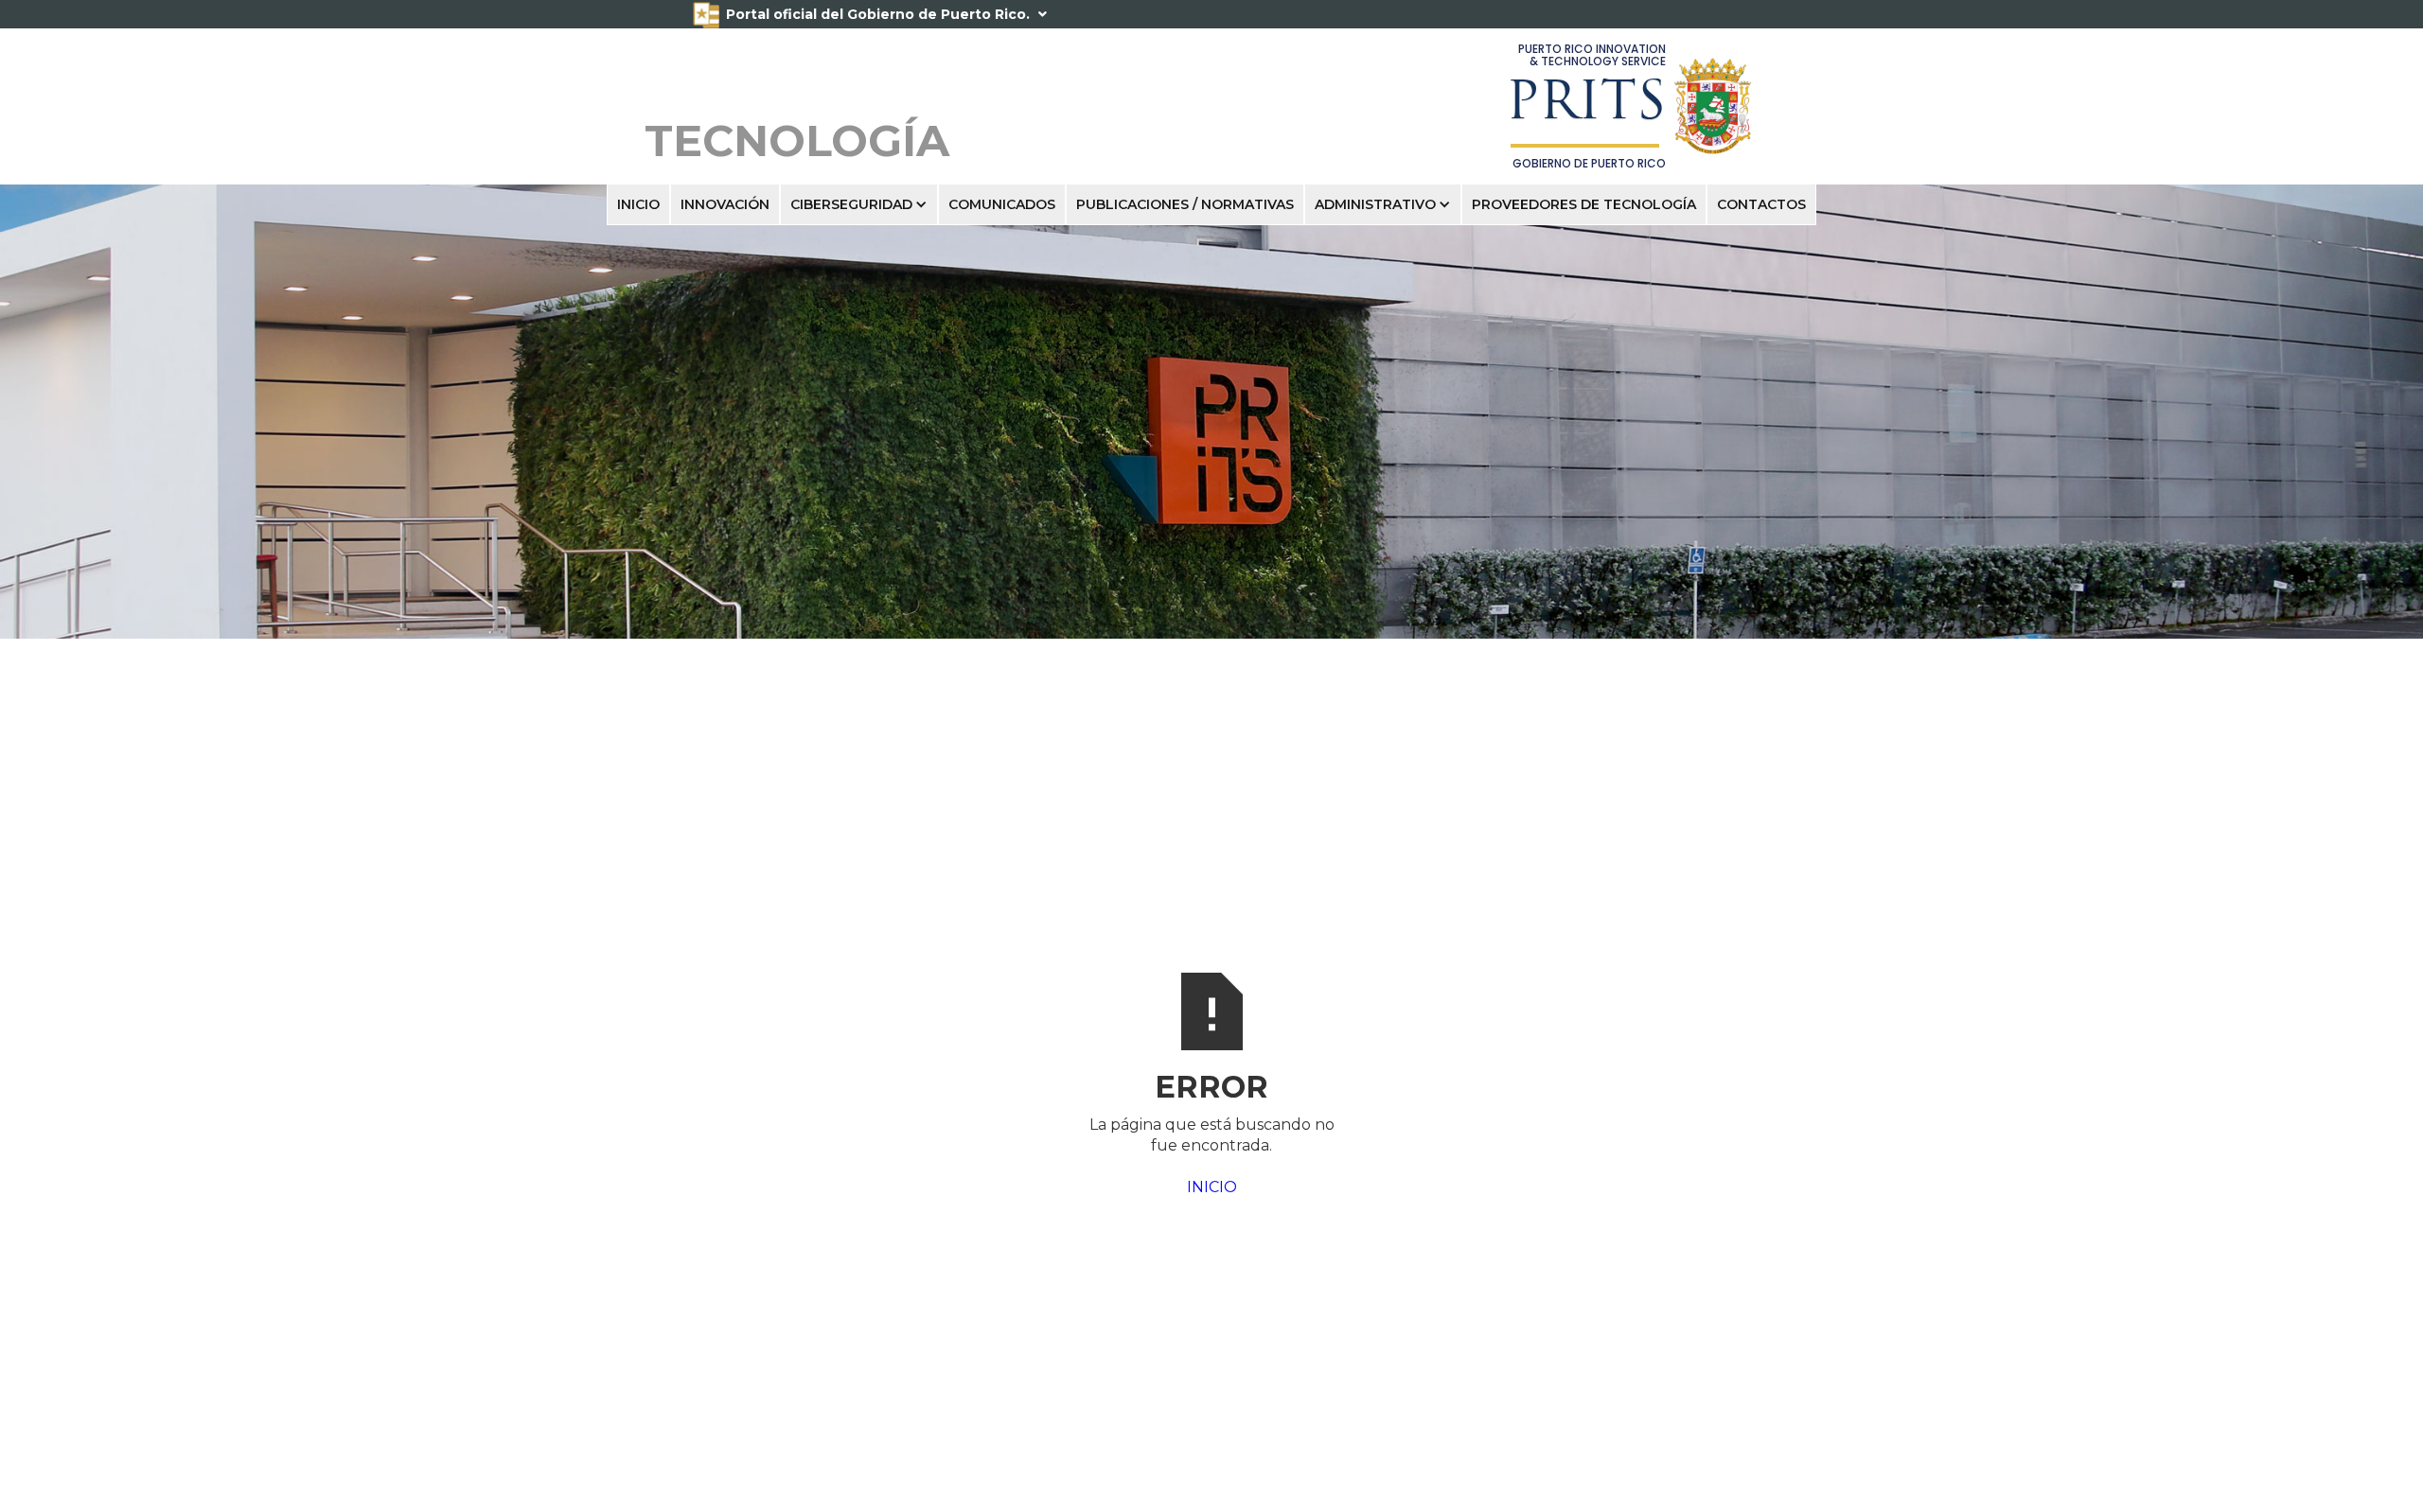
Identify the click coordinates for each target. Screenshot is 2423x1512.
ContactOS (1761, 204)
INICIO (638, 204)
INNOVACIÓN (725, 204)
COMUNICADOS (1002, 204)
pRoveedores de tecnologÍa (1584, 204)
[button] (859, 204)
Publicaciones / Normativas (1185, 204)
